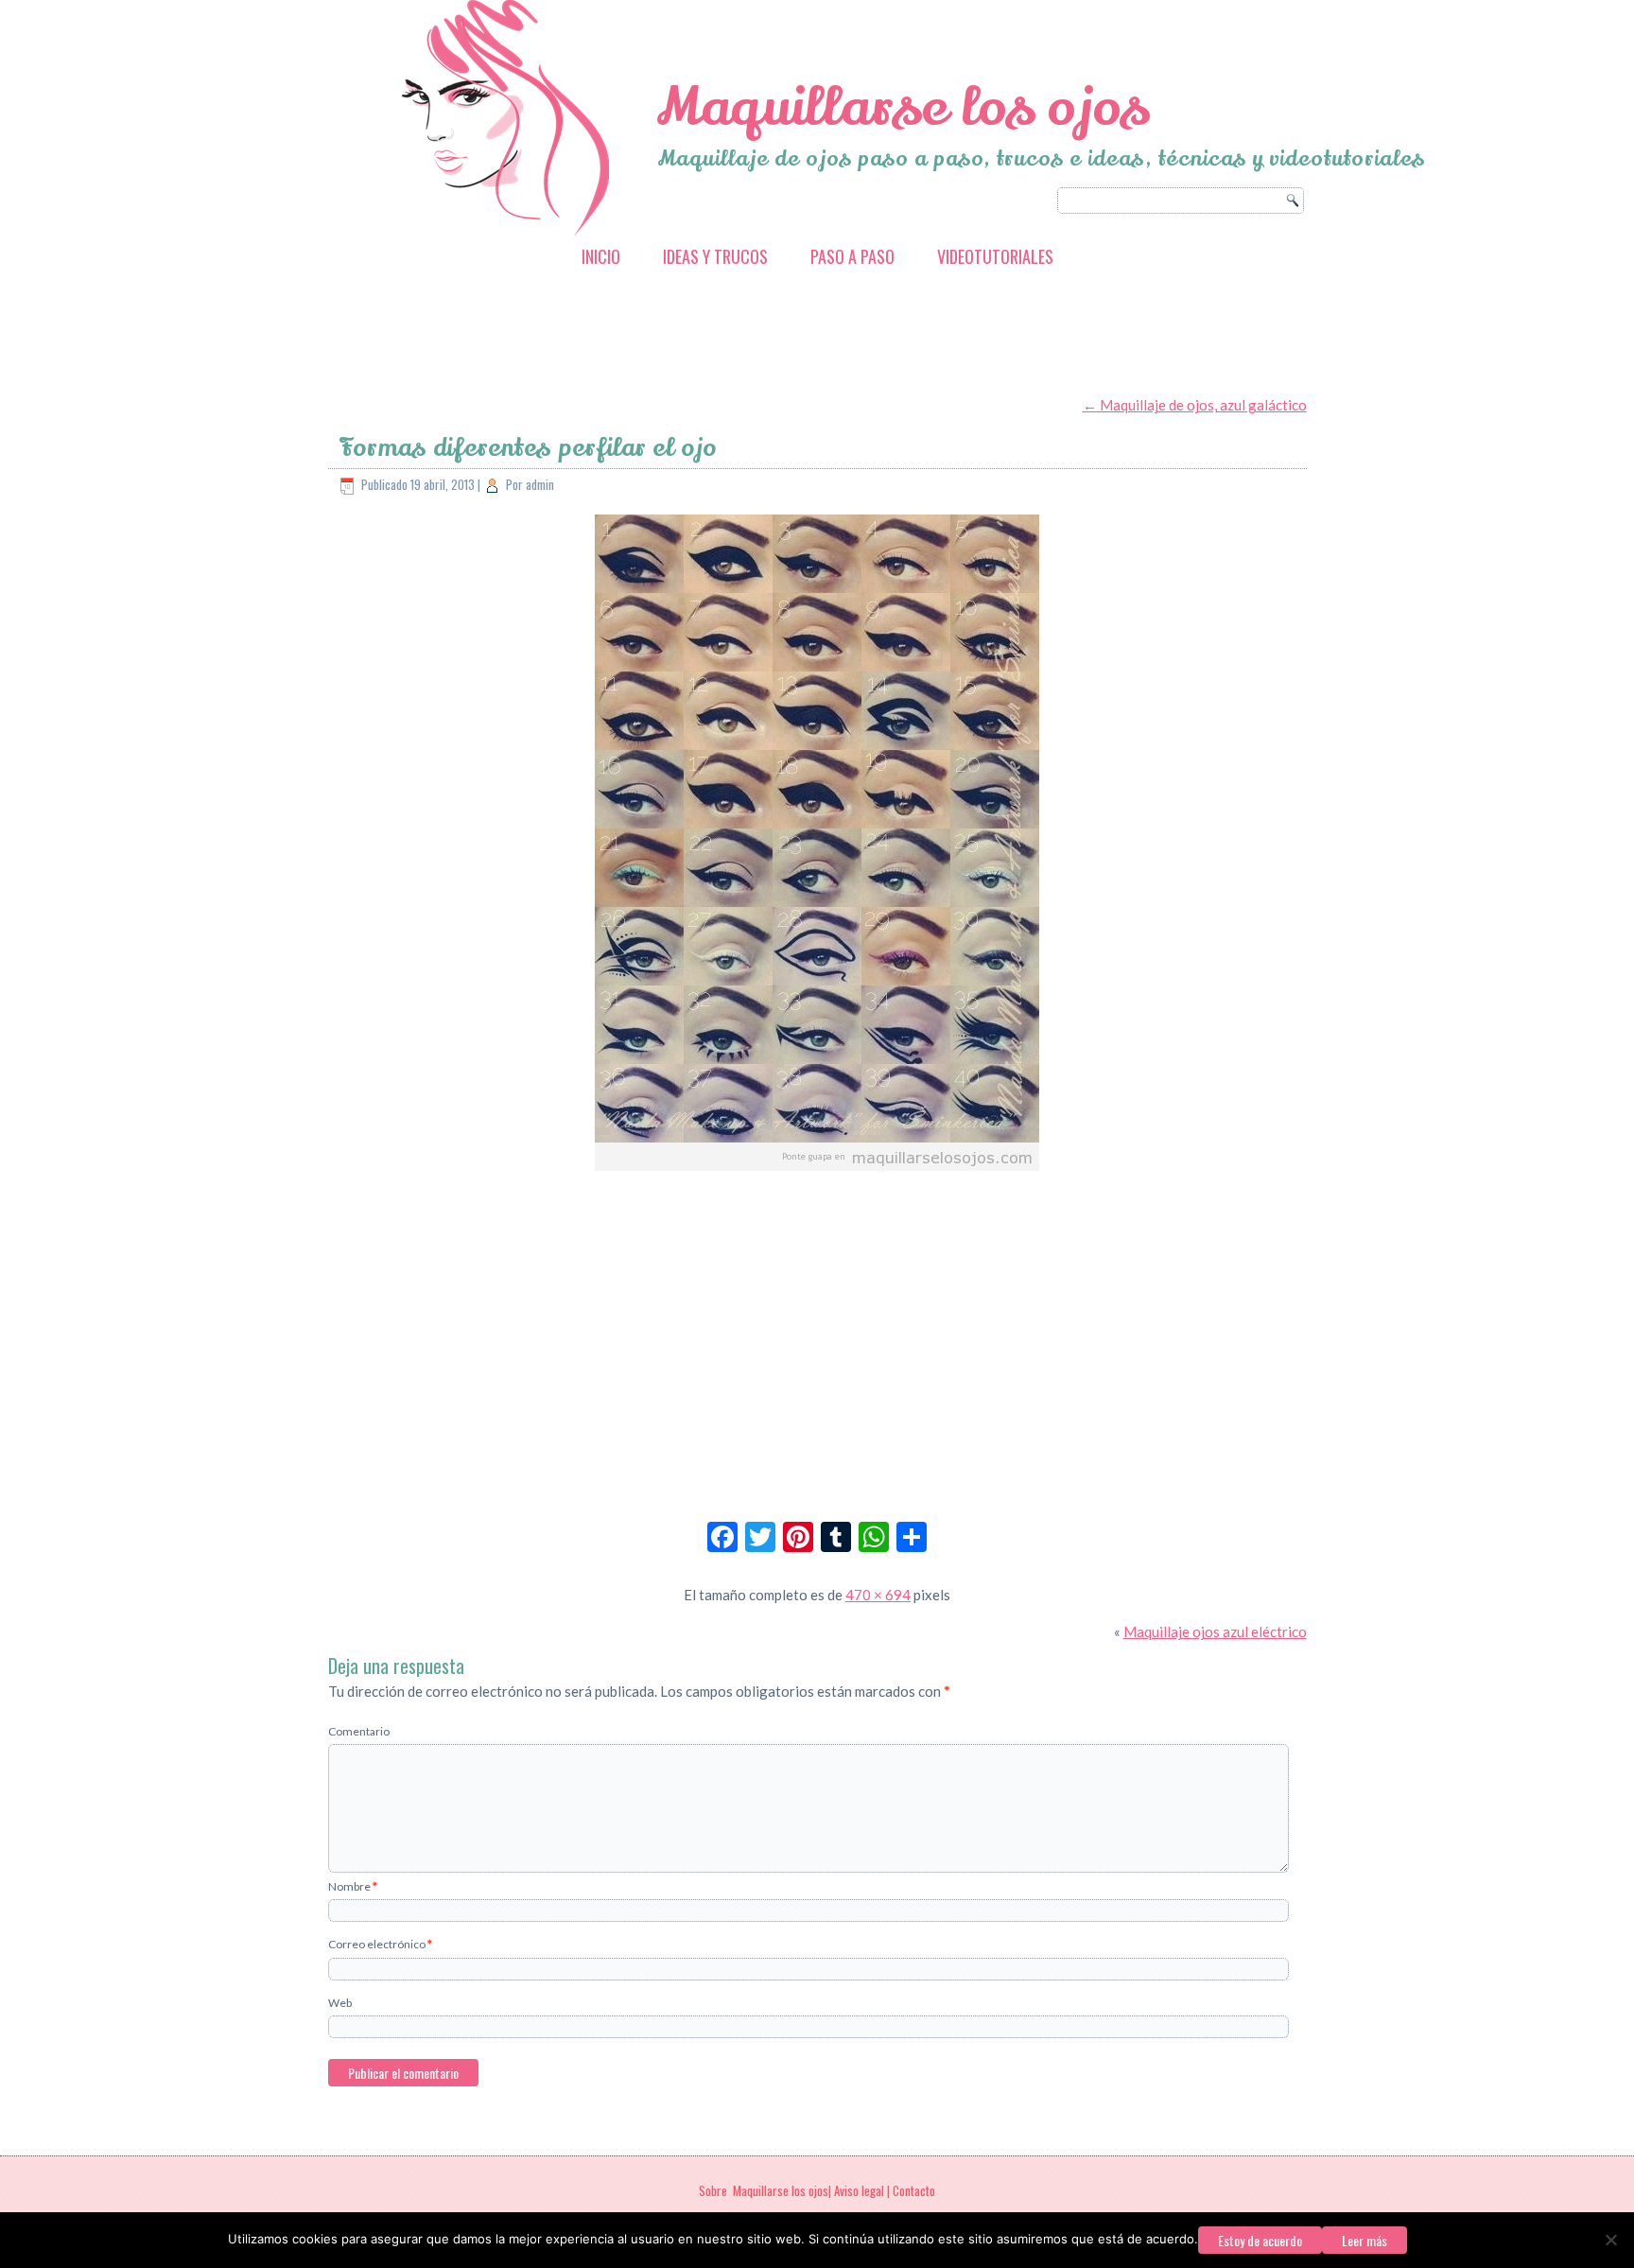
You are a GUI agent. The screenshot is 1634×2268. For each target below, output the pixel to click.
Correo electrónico (380, 1944)
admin (540, 484)
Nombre (353, 1886)
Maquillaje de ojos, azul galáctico (1195, 405)
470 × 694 (878, 1595)
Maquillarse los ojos (903, 107)
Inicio (601, 256)
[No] (1610, 2240)
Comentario (359, 1731)
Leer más (1365, 2240)
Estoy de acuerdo (1260, 2240)
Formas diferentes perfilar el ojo (528, 448)
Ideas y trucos (715, 256)
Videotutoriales (995, 256)
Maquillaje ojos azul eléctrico (1215, 1631)
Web (340, 2003)
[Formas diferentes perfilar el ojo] (817, 1172)
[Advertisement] (672, 334)
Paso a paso (852, 256)
